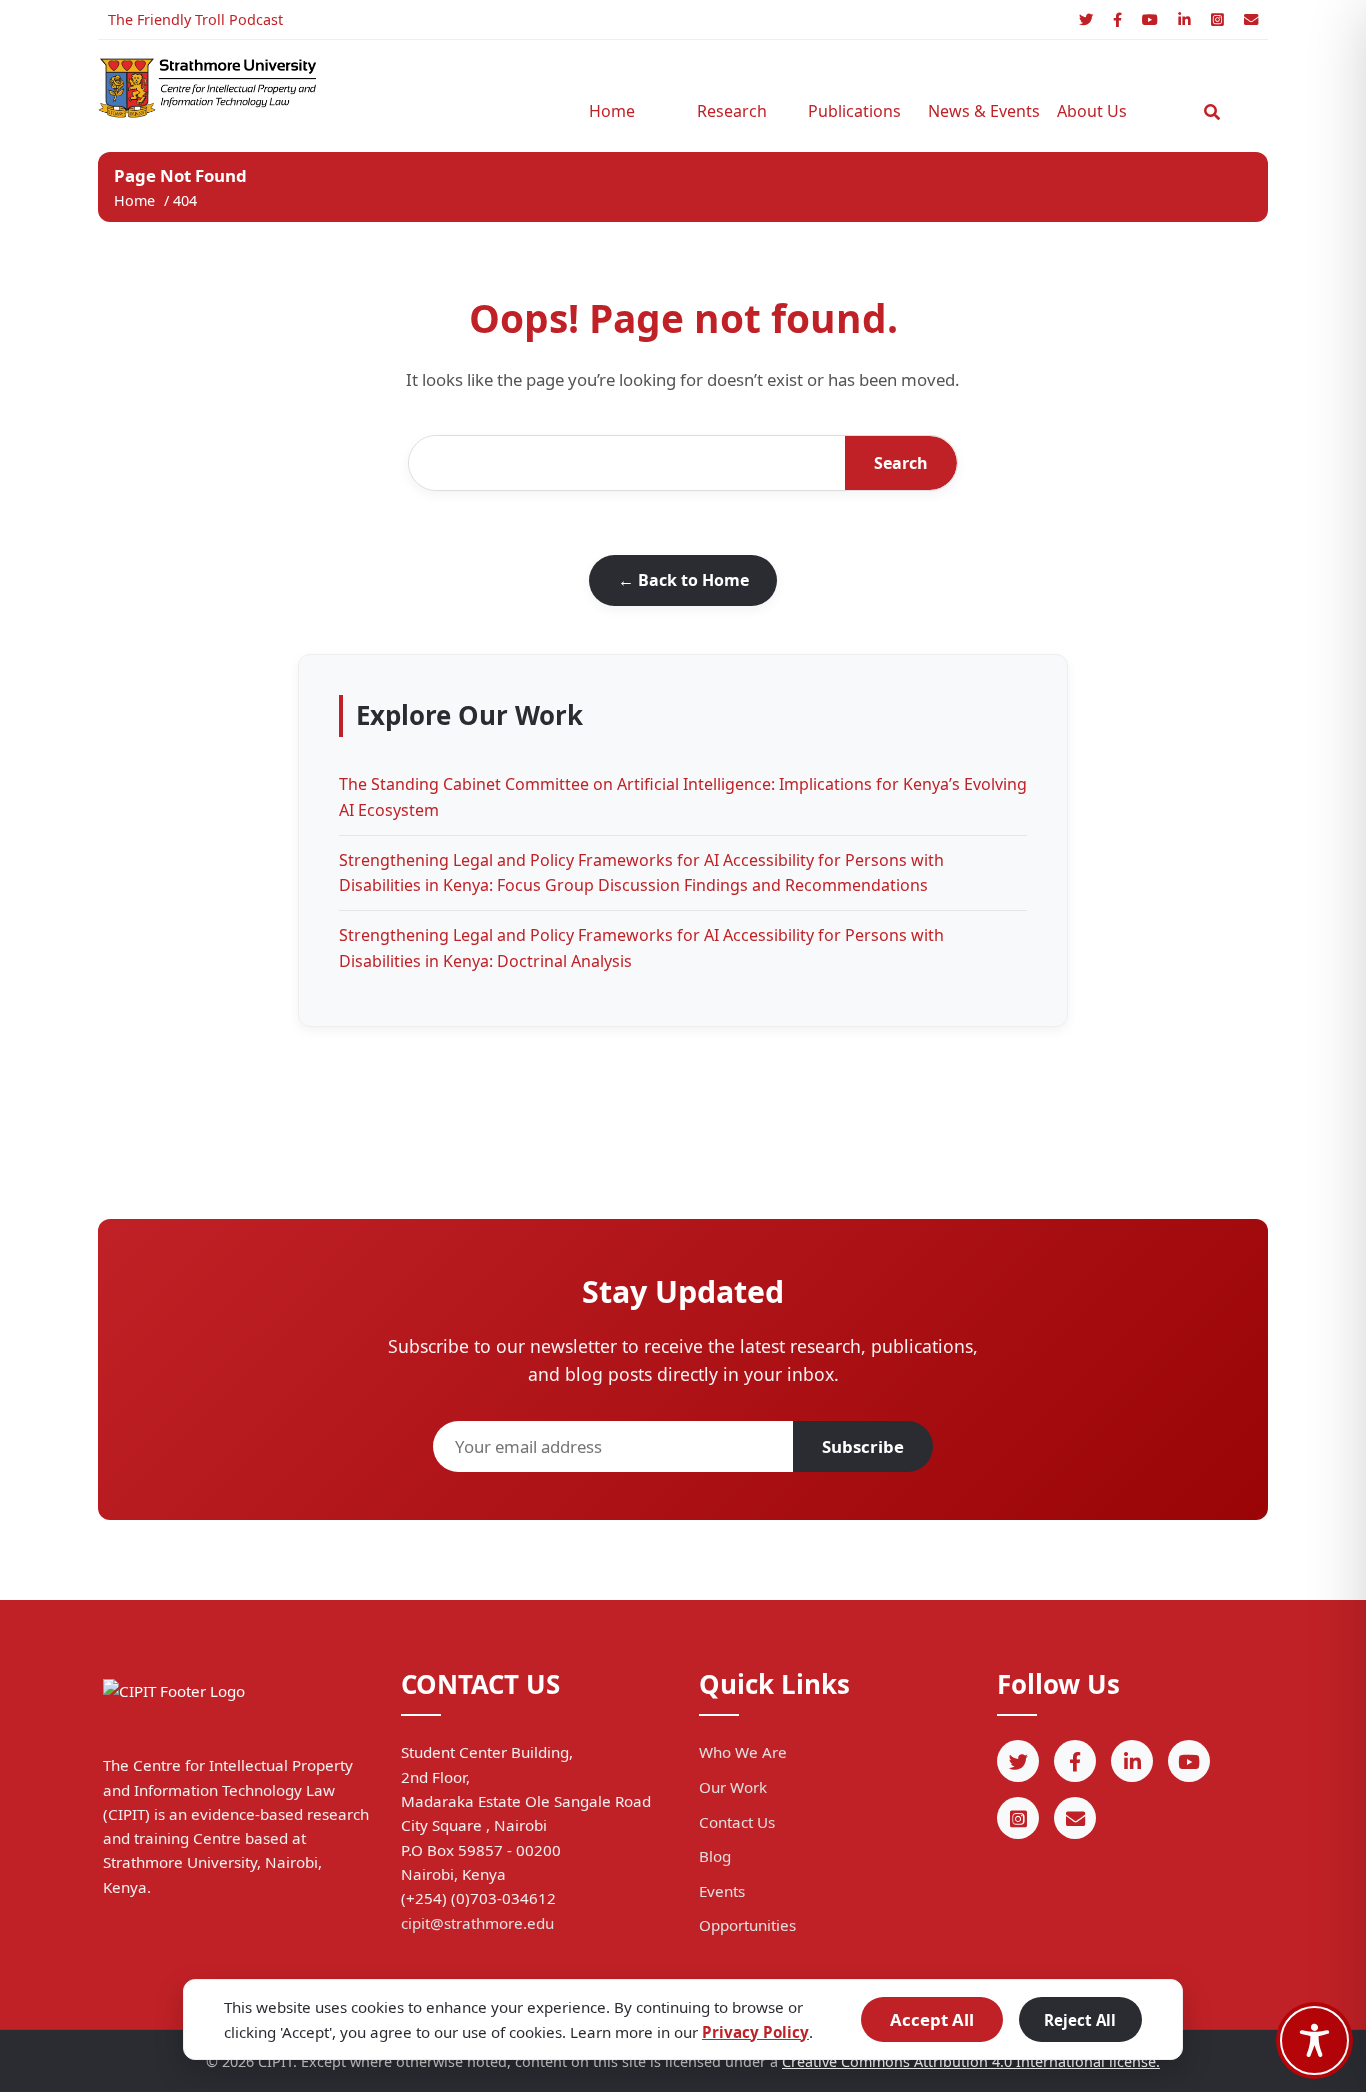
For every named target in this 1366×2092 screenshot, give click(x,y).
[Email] (1251, 19)
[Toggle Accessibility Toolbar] (1314, 2040)
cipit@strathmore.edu (477, 1923)
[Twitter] (1086, 19)
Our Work (733, 1787)
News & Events (978, 111)
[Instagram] (1217, 19)
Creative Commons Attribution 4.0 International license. (971, 2061)
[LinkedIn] (1184, 19)
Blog (715, 1856)
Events (722, 1891)
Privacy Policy (755, 2032)
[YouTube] (1150, 19)
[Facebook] (1117, 19)
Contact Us (737, 1822)
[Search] (1212, 112)
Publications (854, 111)
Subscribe (863, 1446)
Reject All (1080, 2020)
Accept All (932, 2019)
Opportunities (747, 1925)
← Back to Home (683, 580)
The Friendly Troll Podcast (195, 19)
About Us (1092, 111)
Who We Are (743, 1752)
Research (732, 111)
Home (612, 111)
